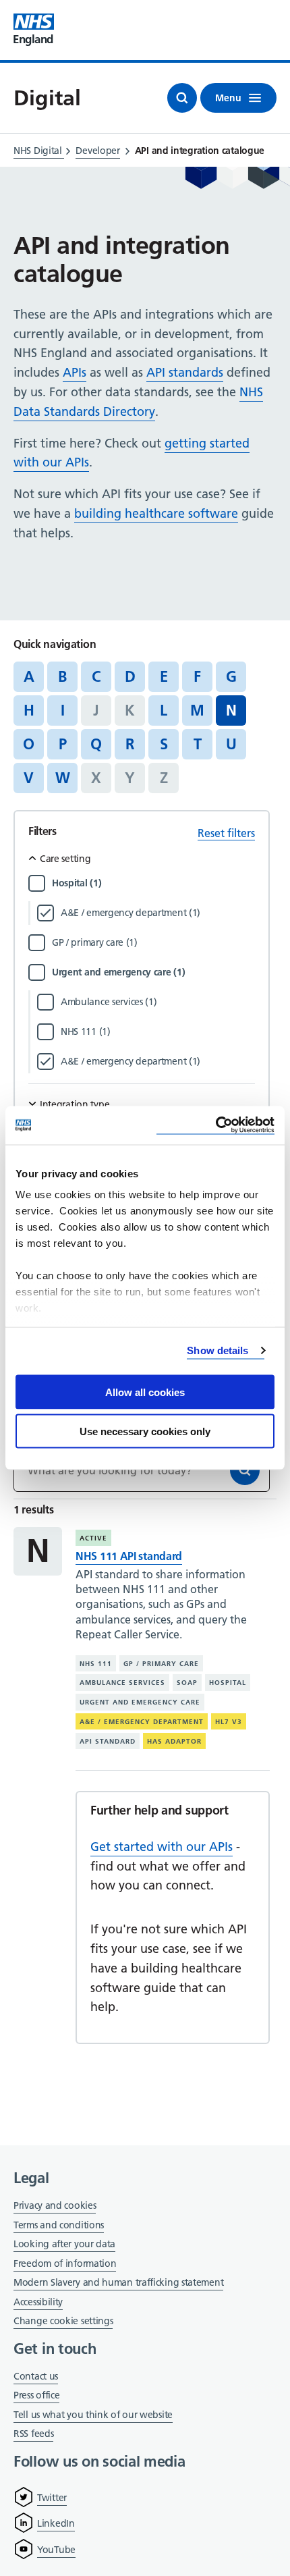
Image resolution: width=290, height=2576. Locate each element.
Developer (97, 151)
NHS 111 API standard (129, 1556)
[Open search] (182, 98)
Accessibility (38, 2302)
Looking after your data (64, 2244)
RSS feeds (33, 2434)
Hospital (228, 1683)
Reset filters (226, 833)
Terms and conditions (59, 2225)
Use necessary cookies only (145, 1431)
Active (93, 1538)
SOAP (187, 1683)
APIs (75, 372)
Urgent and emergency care (140, 1702)
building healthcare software (156, 513)
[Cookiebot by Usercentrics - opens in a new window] (215, 1126)
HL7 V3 (229, 1722)
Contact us (36, 2376)
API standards (185, 372)
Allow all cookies (145, 1392)
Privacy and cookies (55, 2205)
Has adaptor (174, 1741)
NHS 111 (96, 1664)
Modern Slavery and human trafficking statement (118, 2283)
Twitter (52, 2498)
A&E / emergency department (142, 1722)
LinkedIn (56, 2523)
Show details (217, 1350)
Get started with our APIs (162, 1847)
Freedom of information (65, 2263)
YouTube (56, 2550)
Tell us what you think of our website (93, 2415)
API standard (108, 1741)
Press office (36, 2396)
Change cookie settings (63, 2322)
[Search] (245, 1470)
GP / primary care (161, 1664)
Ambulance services (122, 1683)
